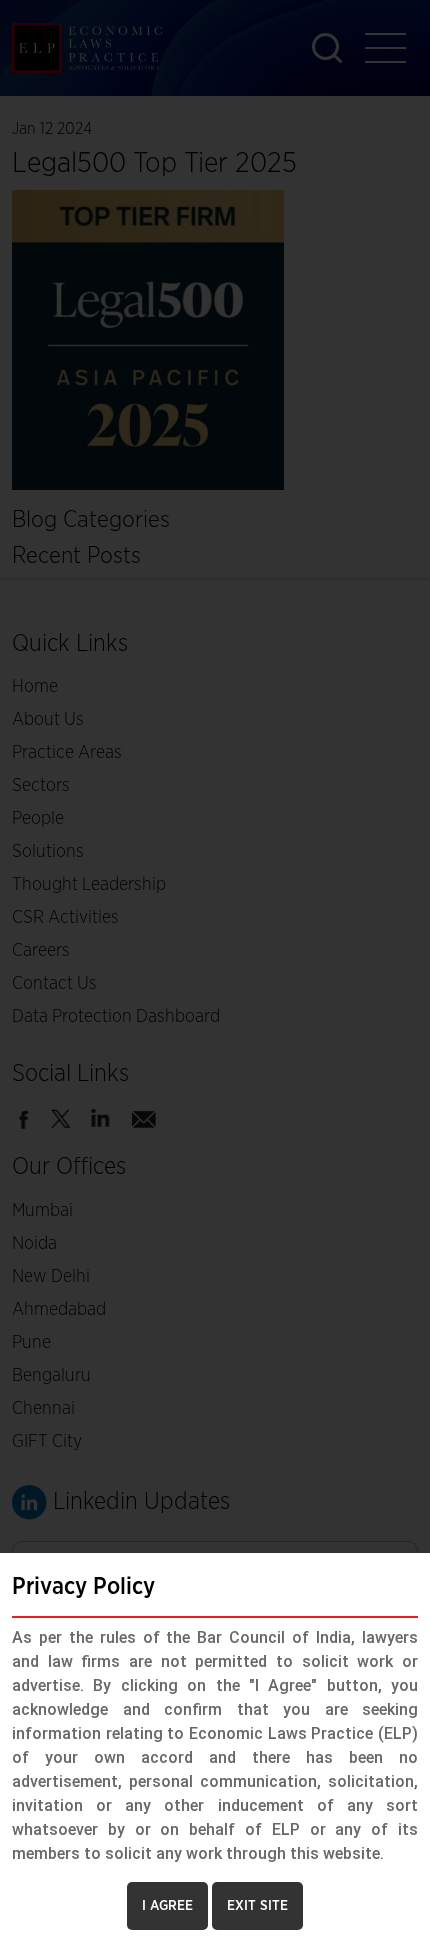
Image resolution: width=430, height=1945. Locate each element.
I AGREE (167, 1906)
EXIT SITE (257, 1906)
